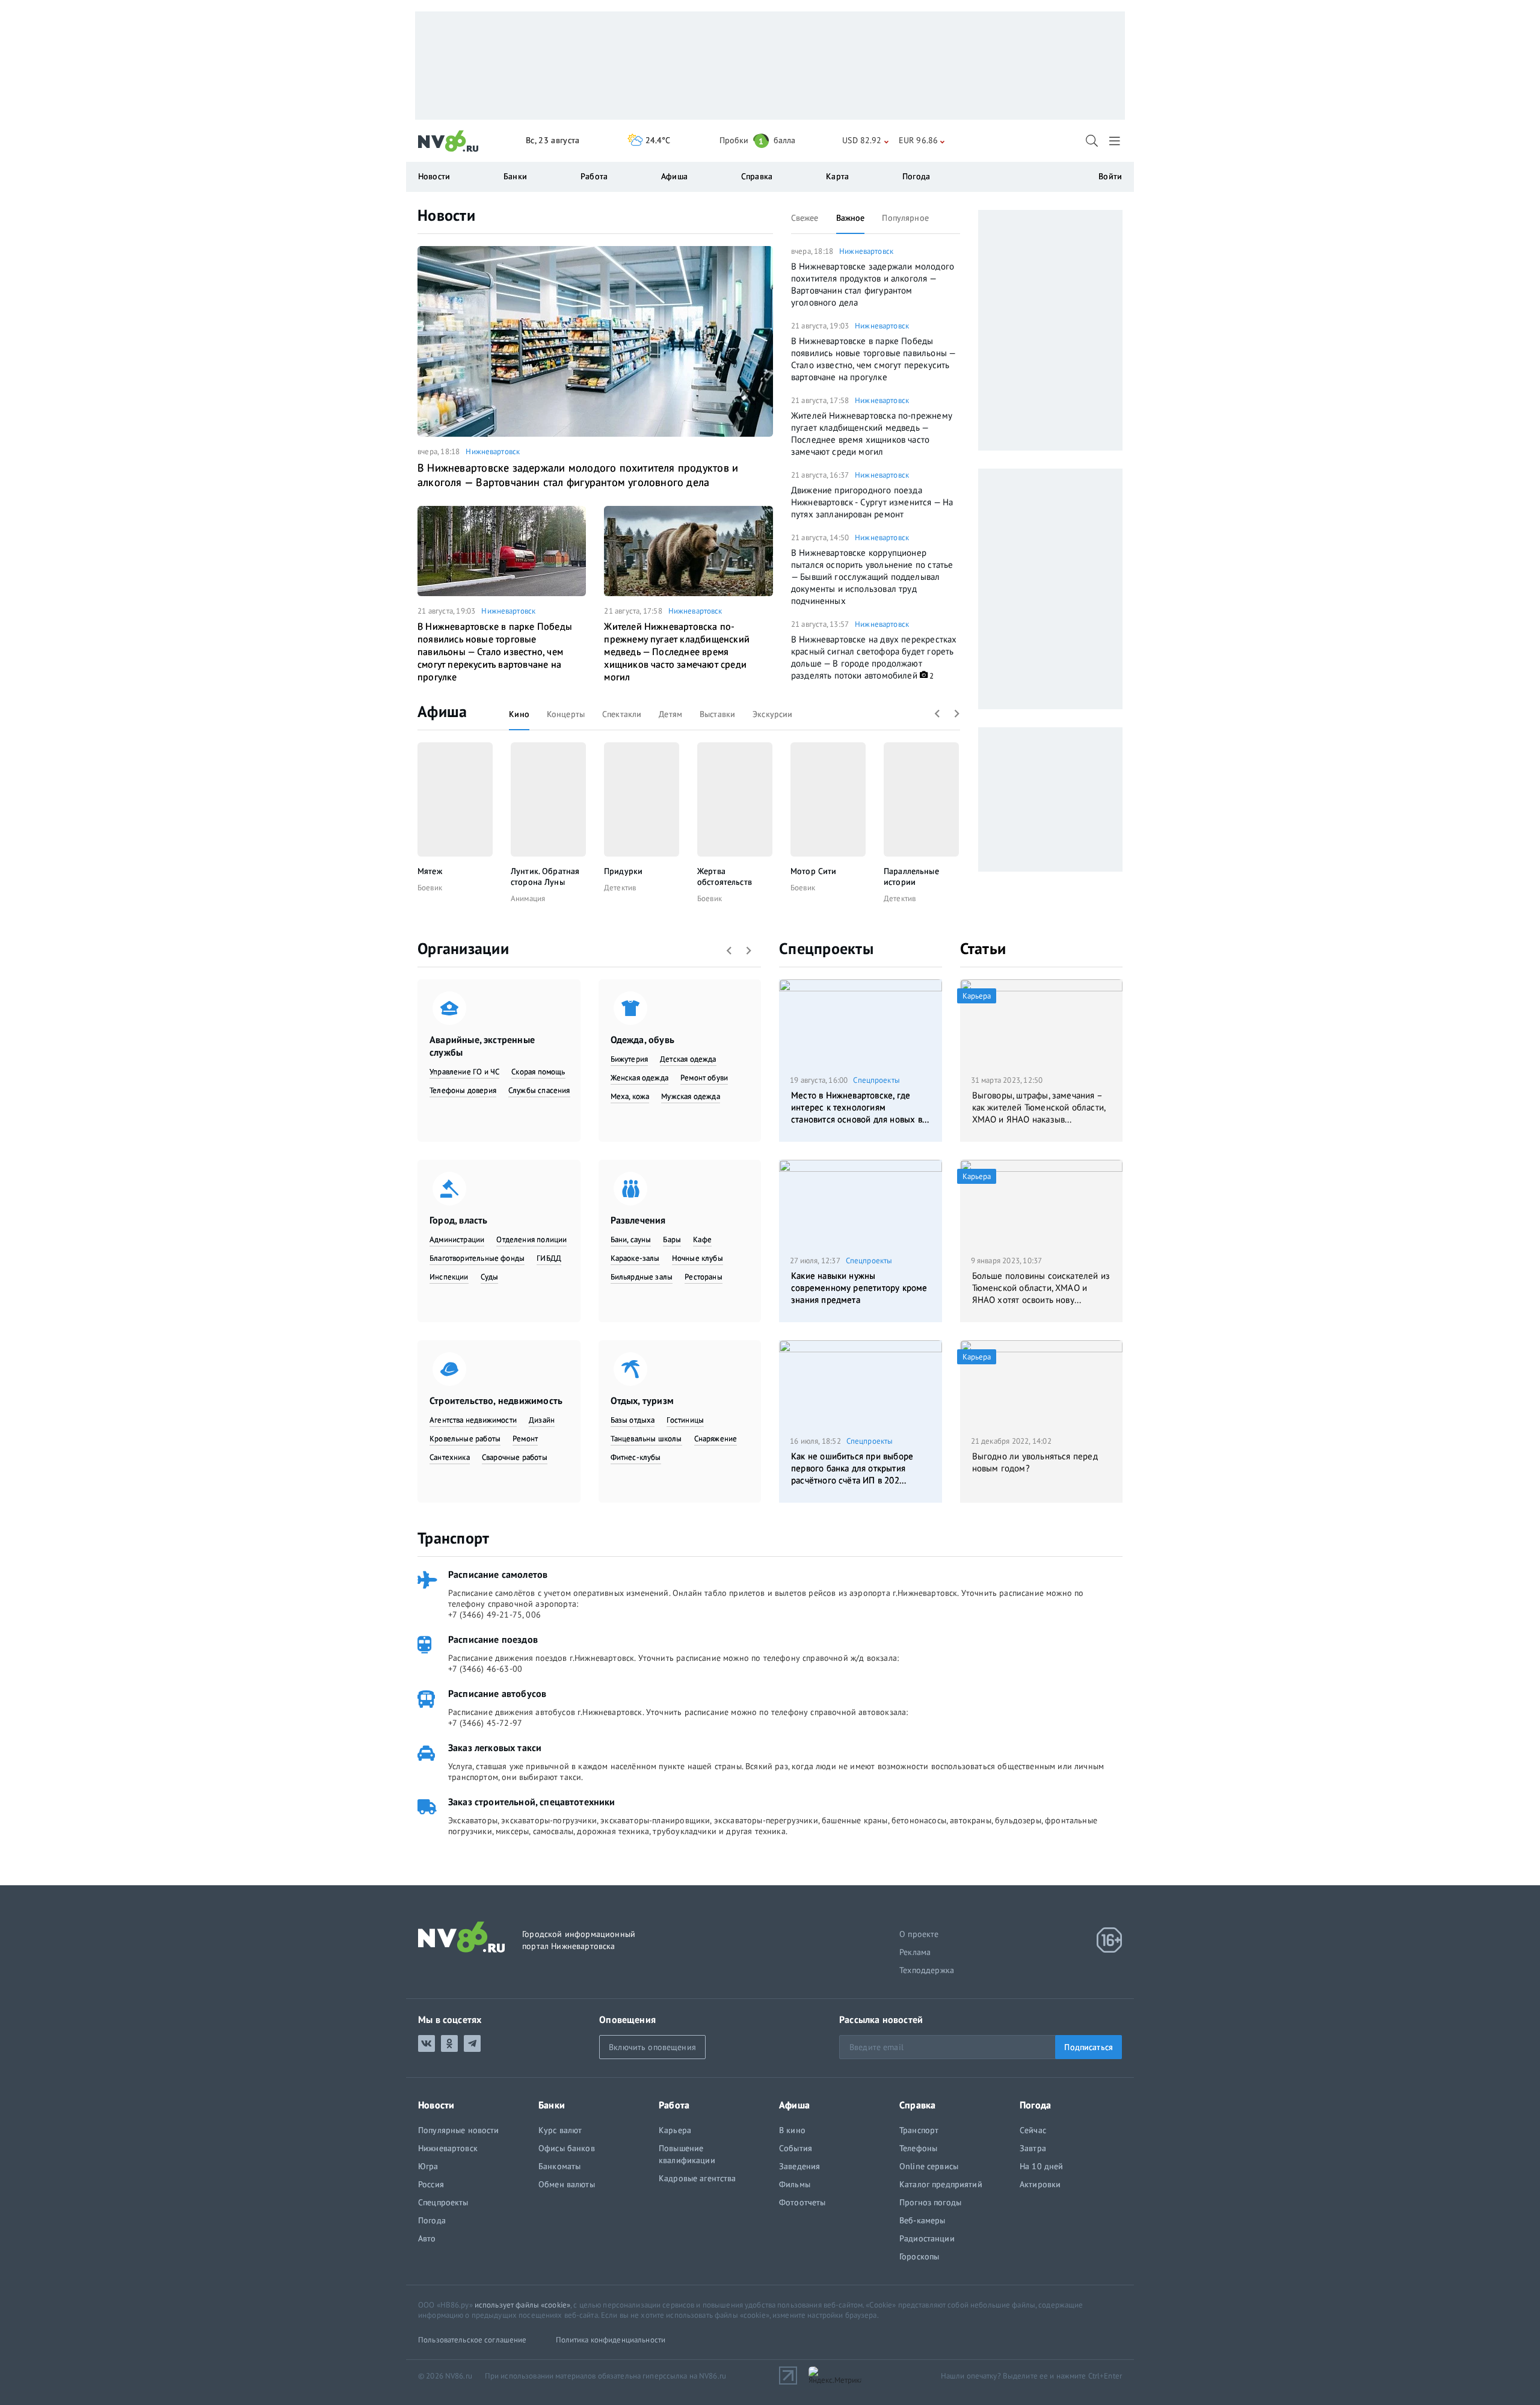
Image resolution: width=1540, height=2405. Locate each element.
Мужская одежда (691, 1096)
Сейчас (1033, 2130)
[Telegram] (472, 2043)
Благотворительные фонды (477, 1258)
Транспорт (453, 1538)
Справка (757, 176)
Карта (837, 176)
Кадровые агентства (698, 2178)
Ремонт (525, 1439)
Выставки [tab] (717, 714)
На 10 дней (1041, 2166)
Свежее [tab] (805, 218)
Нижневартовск (493, 451)
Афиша (442, 711)
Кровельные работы (465, 1439)
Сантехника (450, 1457)
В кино (792, 2130)
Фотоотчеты (802, 2202)
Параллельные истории (911, 876)
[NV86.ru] (448, 141)
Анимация (528, 898)
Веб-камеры (922, 2220)
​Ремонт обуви (704, 1078)
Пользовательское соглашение (473, 2340)
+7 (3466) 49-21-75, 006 (494, 1615)
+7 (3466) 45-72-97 (485, 1723)
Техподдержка (927, 1970)
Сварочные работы (515, 1457)
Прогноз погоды (930, 2202)
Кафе (702, 1239)
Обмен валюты (567, 2184)
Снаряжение (716, 1439)
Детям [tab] (670, 714)
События (796, 2148)
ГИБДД (549, 1258)
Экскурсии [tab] (772, 714)
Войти (1110, 176)
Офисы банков (567, 2148)
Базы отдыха (633, 1420)
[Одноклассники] (449, 2043)
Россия (431, 2184)
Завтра (1033, 2148)
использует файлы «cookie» (522, 2305)
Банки (515, 176)
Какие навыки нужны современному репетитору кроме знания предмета (859, 1288)
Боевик (430, 888)
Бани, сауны (631, 1239)
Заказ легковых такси (495, 1748)
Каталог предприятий (941, 2184)
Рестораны (704, 1277)
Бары (672, 1239)
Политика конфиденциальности (611, 2340)
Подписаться (1089, 2047)
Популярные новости (459, 2130)
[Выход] (1116, 141)
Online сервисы (929, 2166)
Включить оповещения (652, 2047)
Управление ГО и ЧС (464, 1072)
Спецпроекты (826, 948)
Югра (428, 2166)
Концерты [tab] (566, 714)
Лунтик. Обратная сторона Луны (545, 876)
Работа (594, 176)
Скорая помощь (538, 1072)
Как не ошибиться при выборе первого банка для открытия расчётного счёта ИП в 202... (852, 1468)
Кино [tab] (519, 714)
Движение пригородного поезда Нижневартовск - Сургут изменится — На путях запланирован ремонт (872, 502)
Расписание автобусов (497, 1693)
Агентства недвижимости (473, 1420)
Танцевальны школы (646, 1439)
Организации (463, 948)
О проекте (919, 1934)
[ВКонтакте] (427, 2043)
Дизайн (542, 1420)
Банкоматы (559, 2166)
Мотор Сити (813, 871)
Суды (490, 1277)
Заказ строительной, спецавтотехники (532, 1802)
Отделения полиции (531, 1239)
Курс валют (560, 2130)
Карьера (675, 2130)
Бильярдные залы (642, 1277)
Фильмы (795, 2184)
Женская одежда (640, 1078)
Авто (427, 2238)
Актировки (1040, 2184)
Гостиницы (685, 1420)
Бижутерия (630, 1059)
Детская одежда (688, 1059)
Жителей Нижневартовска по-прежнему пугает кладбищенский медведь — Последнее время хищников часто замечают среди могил (677, 651)
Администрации (457, 1239)
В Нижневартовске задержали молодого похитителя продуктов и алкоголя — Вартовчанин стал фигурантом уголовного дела (578, 475)
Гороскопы (919, 2256)
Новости (446, 215)
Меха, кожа (630, 1096)
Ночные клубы (698, 1258)
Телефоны (918, 2148)
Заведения (799, 2166)
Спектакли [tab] (622, 714)
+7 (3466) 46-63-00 (485, 1669)
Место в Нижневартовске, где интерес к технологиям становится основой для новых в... (860, 1107)
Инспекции (449, 1277)
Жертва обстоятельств (725, 876)
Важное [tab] (851, 218)
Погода (916, 176)
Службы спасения (539, 1090)
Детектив (620, 888)
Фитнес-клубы (636, 1457)
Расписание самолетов (498, 1574)
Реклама (915, 1952)
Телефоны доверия (463, 1090)
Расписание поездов (493, 1639)
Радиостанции (927, 2238)
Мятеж (430, 871)
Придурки (623, 871)
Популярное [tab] (905, 218)
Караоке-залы (635, 1258)
